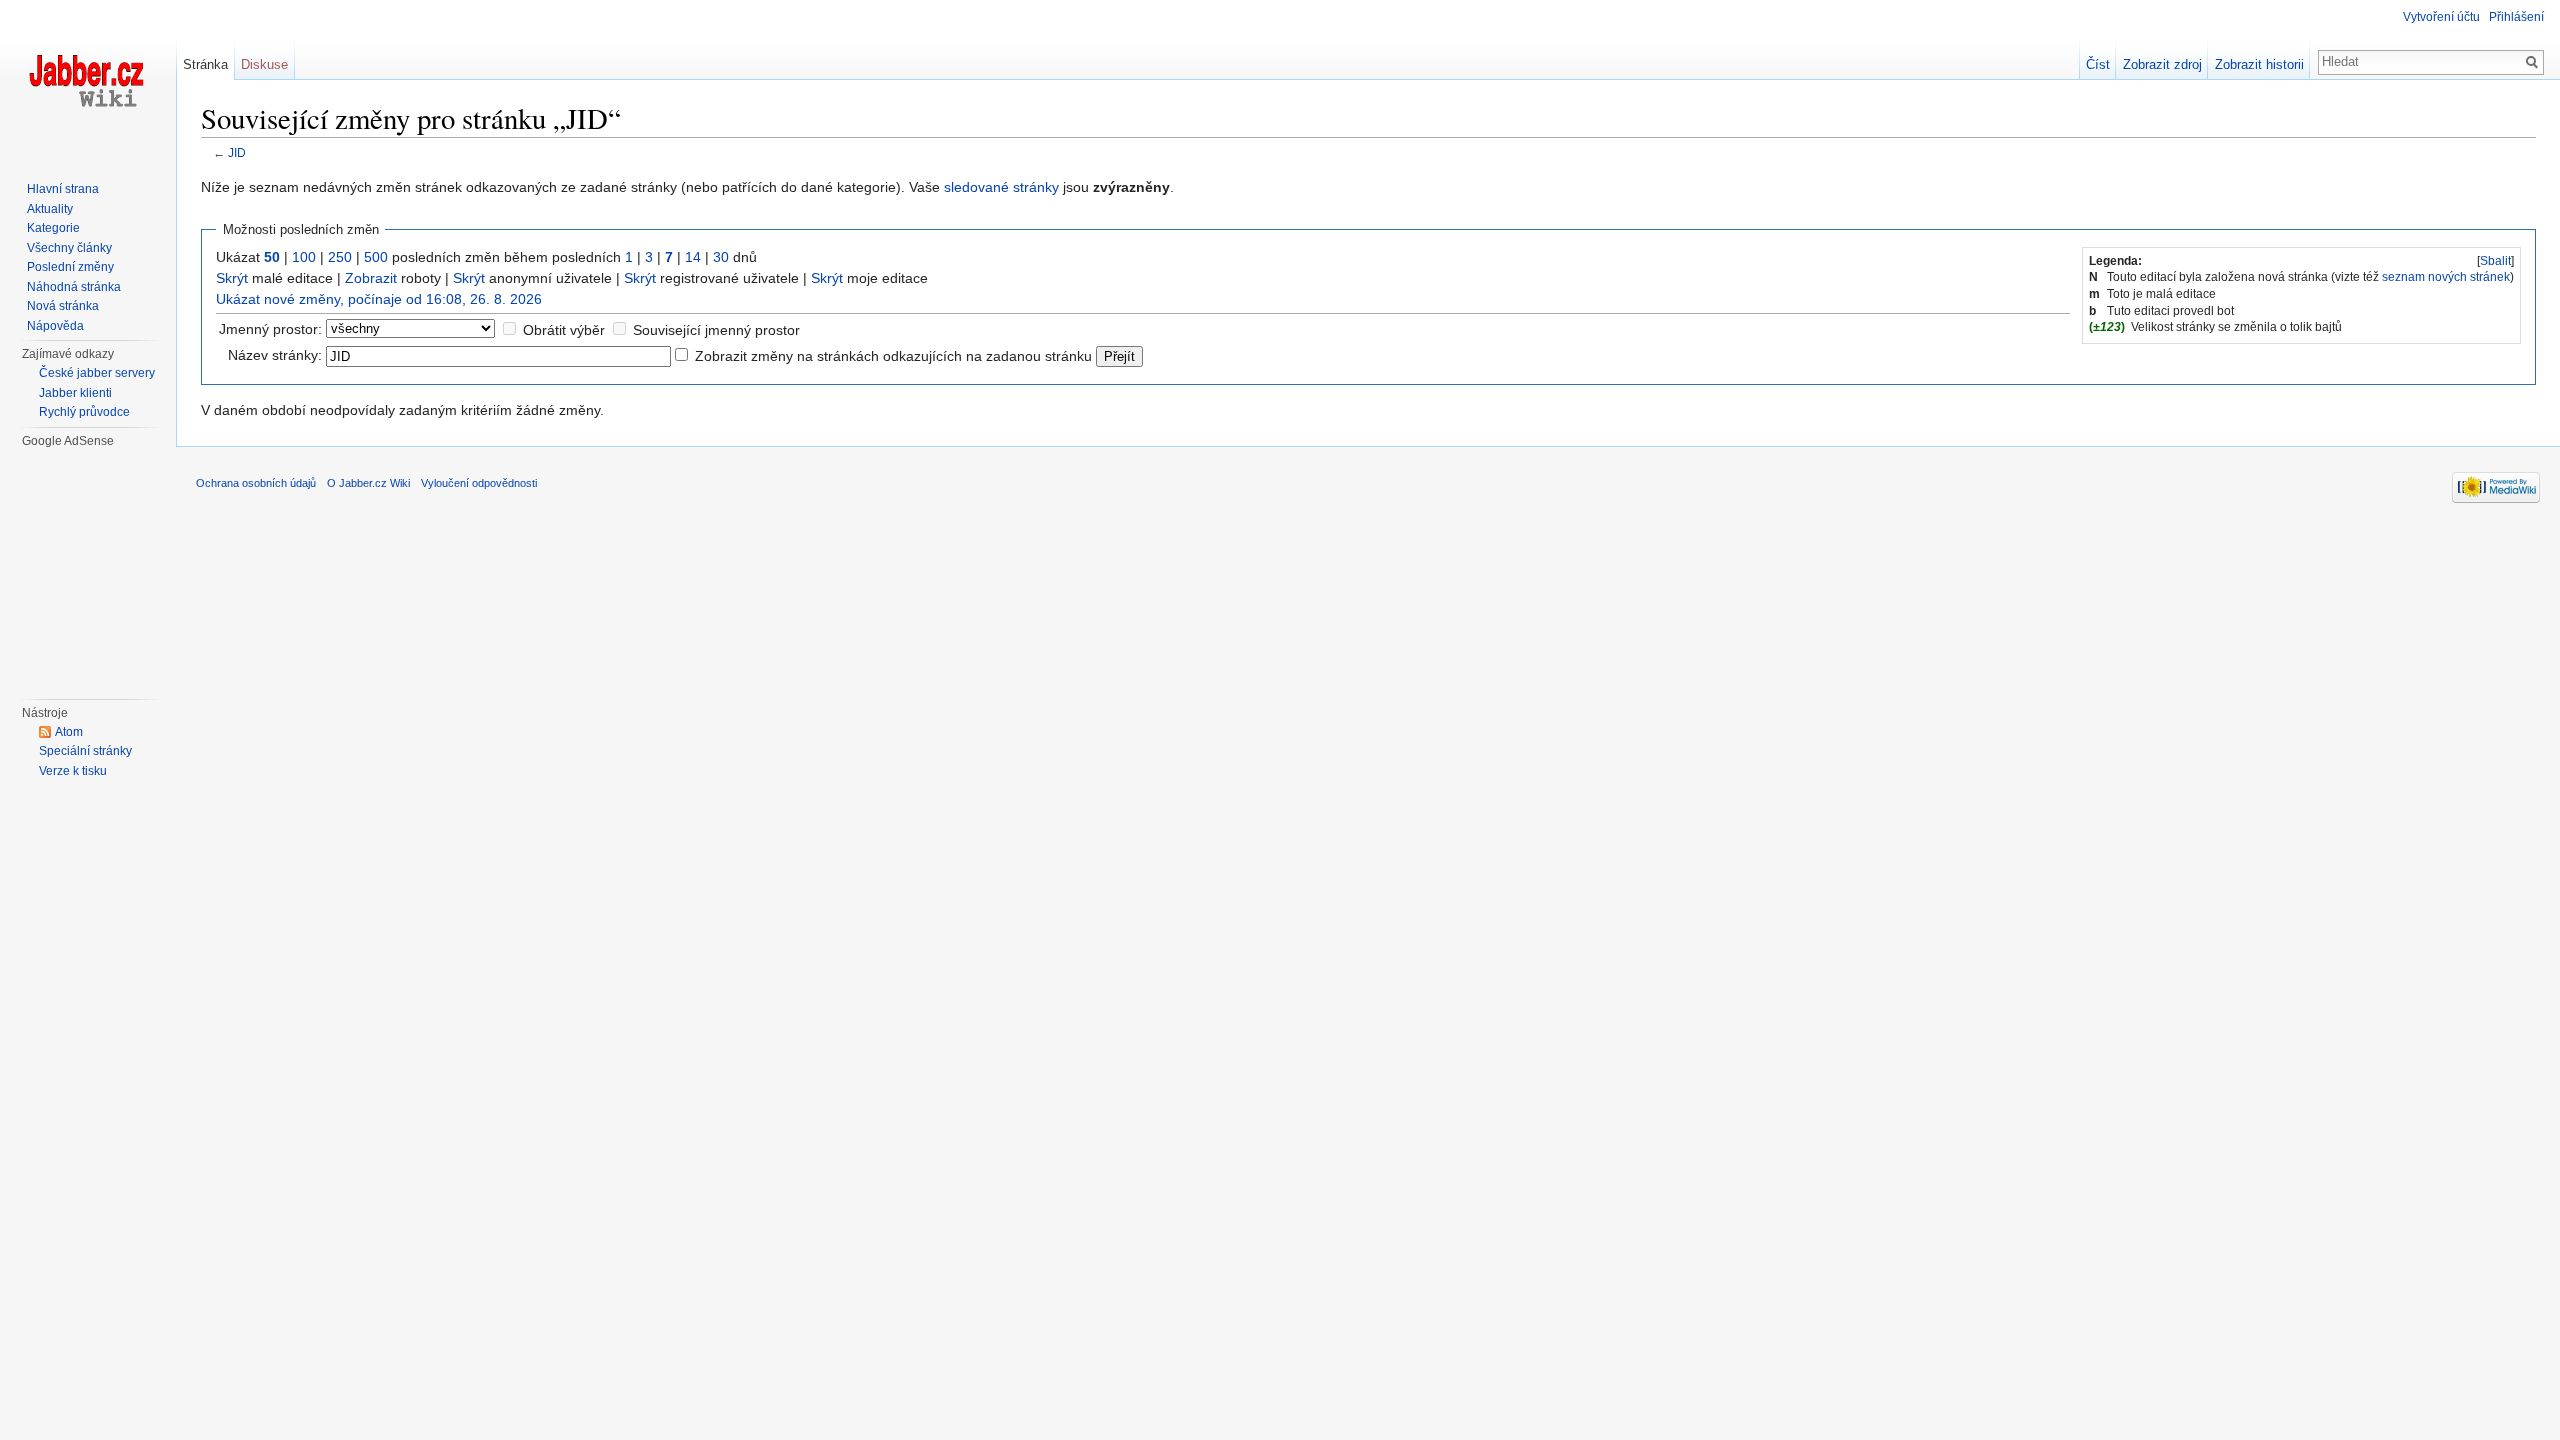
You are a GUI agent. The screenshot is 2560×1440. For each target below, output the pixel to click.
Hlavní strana (63, 189)
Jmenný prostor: (270, 329)
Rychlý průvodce (84, 412)
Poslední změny (70, 267)
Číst (2098, 64)
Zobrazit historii (2259, 64)
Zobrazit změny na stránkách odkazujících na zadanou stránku (893, 356)
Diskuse (264, 64)
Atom (69, 732)
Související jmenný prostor (716, 330)
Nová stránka (63, 306)
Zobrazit (371, 278)
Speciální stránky (85, 751)
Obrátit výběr (564, 330)
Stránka (205, 64)
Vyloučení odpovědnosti (479, 483)
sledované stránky (1001, 187)
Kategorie (53, 228)
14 (693, 257)
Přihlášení (2516, 17)
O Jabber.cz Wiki (368, 483)
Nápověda (55, 326)
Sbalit (2495, 261)
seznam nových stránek (2446, 277)
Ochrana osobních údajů (256, 483)
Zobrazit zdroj (2162, 64)
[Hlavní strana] (88, 80)
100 (304, 257)
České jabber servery (97, 373)
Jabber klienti (75, 393)
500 (376, 257)
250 (340, 257)
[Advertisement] (99, 571)
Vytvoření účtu (2441, 17)
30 (721, 257)
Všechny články (69, 248)
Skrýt (232, 278)
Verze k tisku (73, 771)
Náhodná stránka (74, 287)
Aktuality (50, 209)
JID (237, 152)
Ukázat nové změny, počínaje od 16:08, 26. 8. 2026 (379, 299)
